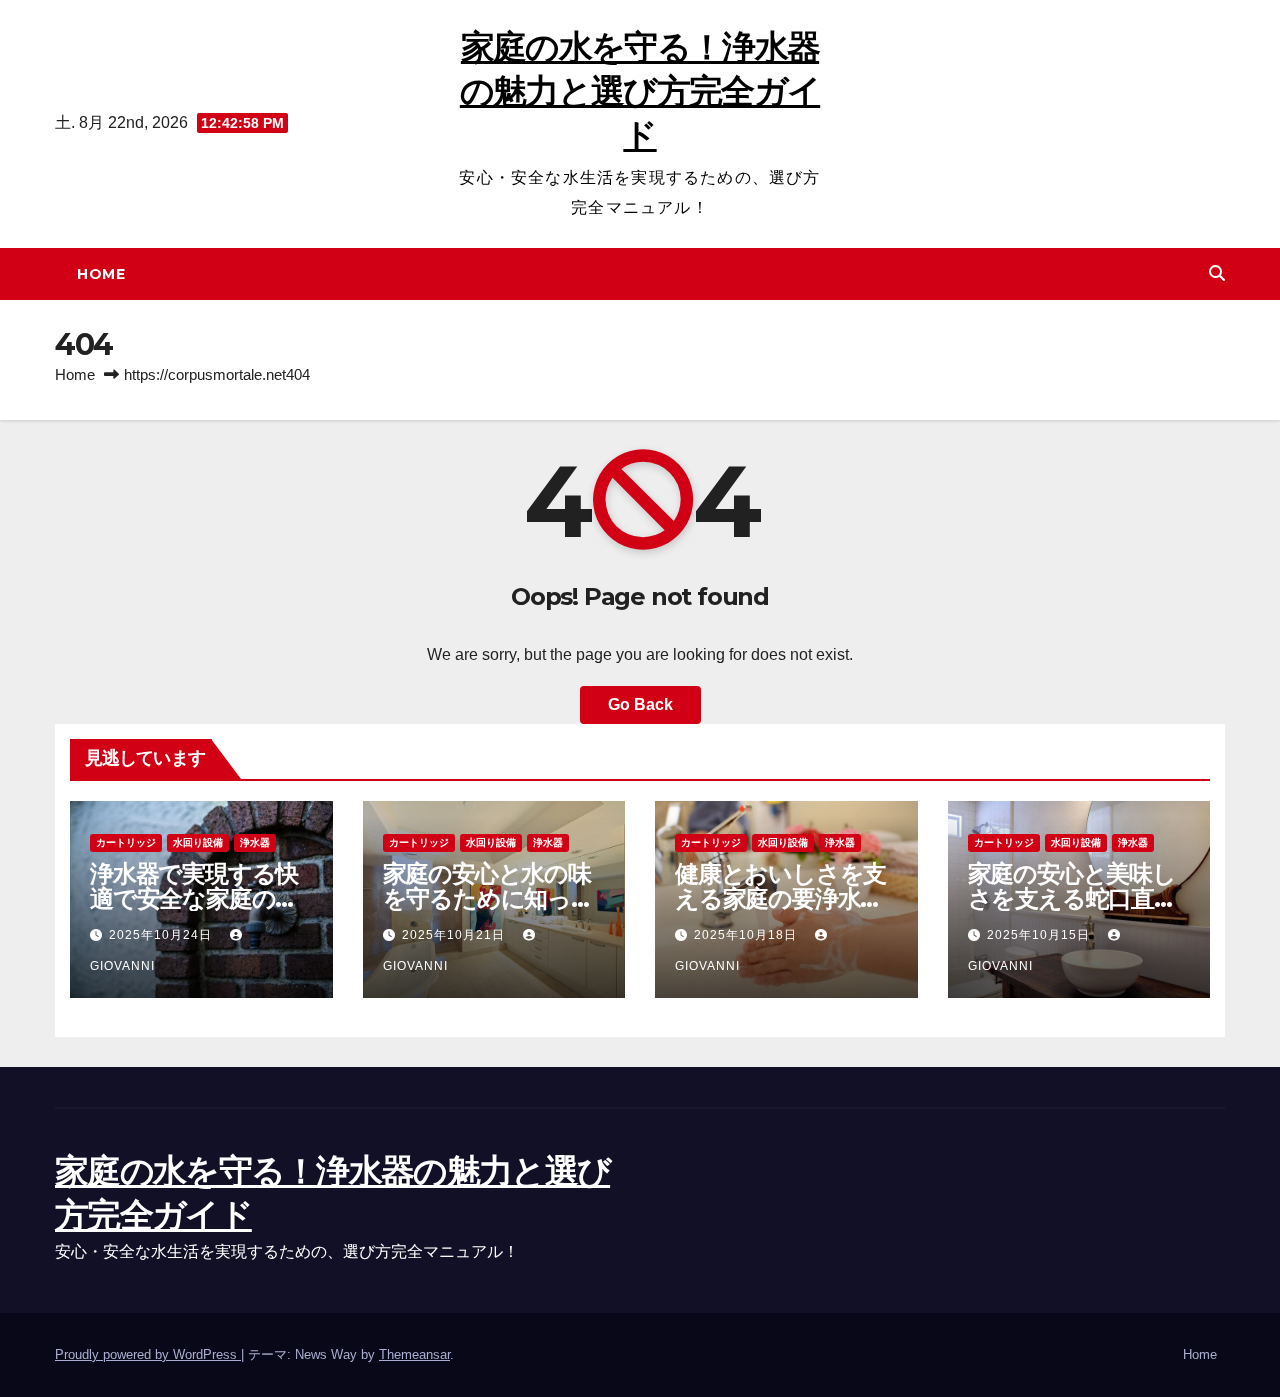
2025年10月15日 (1040, 935)
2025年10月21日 (455, 935)
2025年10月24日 (162, 935)
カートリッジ (126, 842)
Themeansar (414, 1354)
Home (101, 274)
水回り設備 (198, 842)
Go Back (640, 704)
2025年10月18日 (747, 935)
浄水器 (255, 842)
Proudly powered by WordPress (148, 1354)
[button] (1217, 273)
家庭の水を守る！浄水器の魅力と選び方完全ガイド (640, 91)
